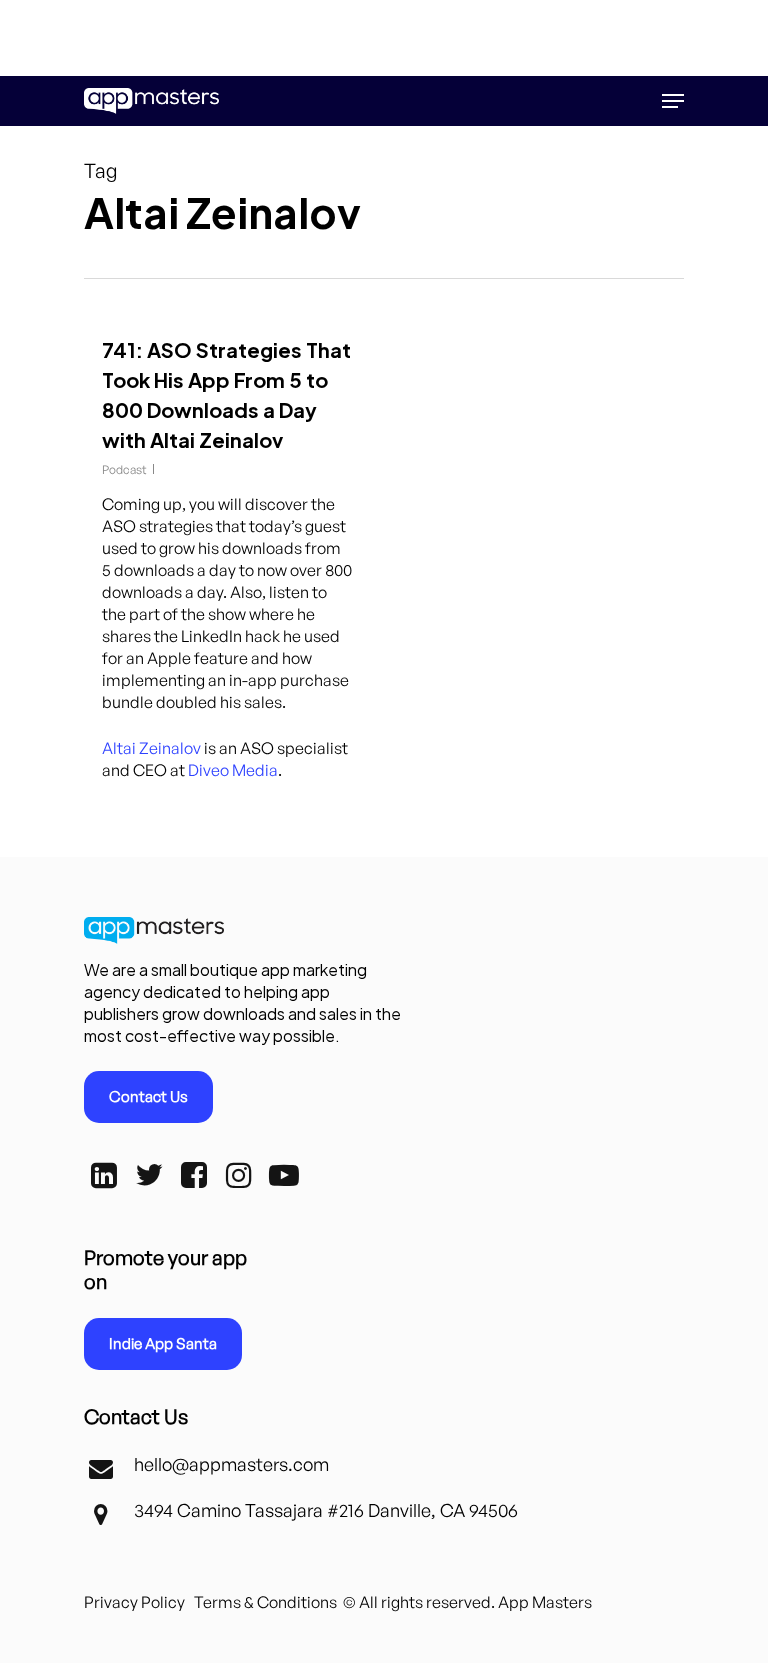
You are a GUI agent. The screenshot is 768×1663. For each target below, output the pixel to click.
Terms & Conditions (265, 1602)
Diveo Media (233, 770)
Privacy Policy (134, 1602)
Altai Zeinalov (151, 748)
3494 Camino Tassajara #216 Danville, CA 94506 (326, 1510)
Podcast (124, 469)
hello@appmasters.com (231, 1464)
